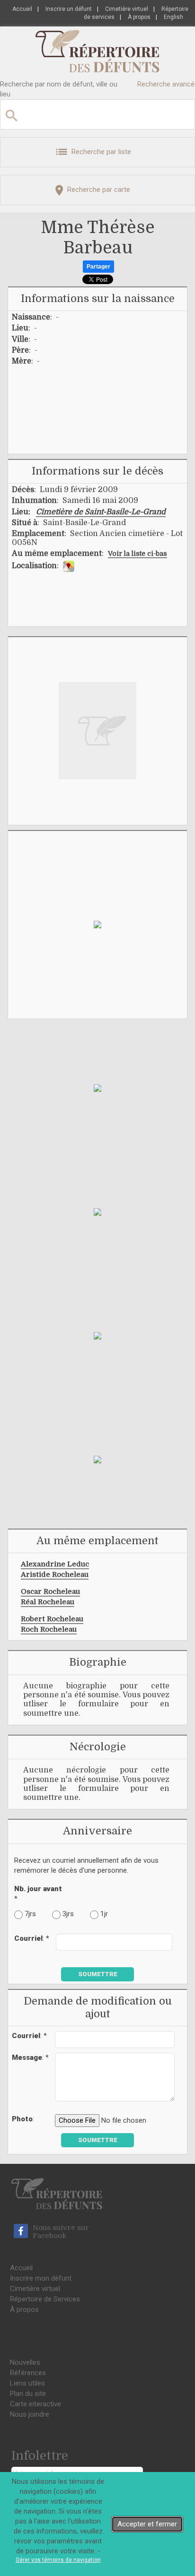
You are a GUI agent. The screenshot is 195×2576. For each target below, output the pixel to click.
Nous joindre (30, 2414)
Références (28, 2373)
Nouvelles (25, 2362)
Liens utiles (27, 2383)
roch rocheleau (49, 1629)
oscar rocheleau (50, 1591)
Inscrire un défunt (69, 9)
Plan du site (28, 2394)
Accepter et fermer (147, 2524)
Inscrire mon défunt (41, 2278)
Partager (98, 267)
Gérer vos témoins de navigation (58, 2560)
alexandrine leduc (55, 1564)
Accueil (22, 9)
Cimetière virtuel (127, 9)
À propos (139, 17)
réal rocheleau (48, 1602)
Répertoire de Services (45, 2299)
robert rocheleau (52, 1619)
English (173, 17)
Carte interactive (35, 2404)
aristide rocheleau (55, 1574)
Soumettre (98, 1974)
